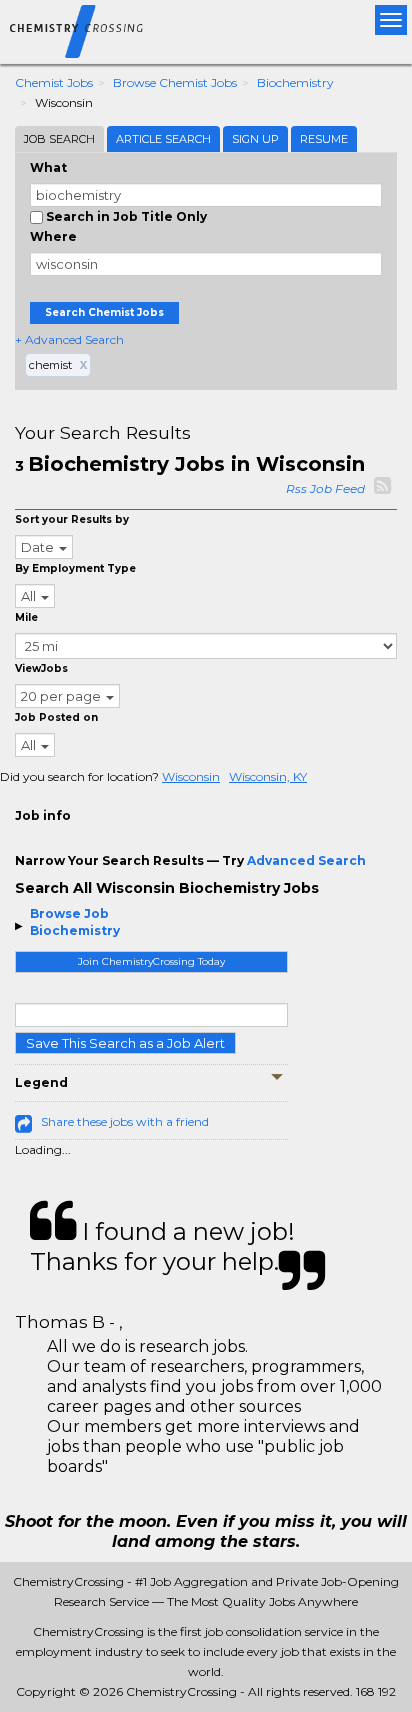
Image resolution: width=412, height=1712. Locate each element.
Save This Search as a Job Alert (125, 1043)
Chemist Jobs (54, 82)
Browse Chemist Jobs (175, 82)
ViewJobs (41, 668)
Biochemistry (295, 82)
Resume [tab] (324, 139)
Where (53, 236)
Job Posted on (56, 717)
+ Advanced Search (69, 339)
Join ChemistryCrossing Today (151, 961)
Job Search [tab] (59, 139)
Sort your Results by (72, 519)
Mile (26, 617)
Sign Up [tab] (255, 139)
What (48, 167)
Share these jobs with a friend (125, 1121)
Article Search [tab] (163, 139)
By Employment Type (75, 568)
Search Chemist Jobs (104, 312)
